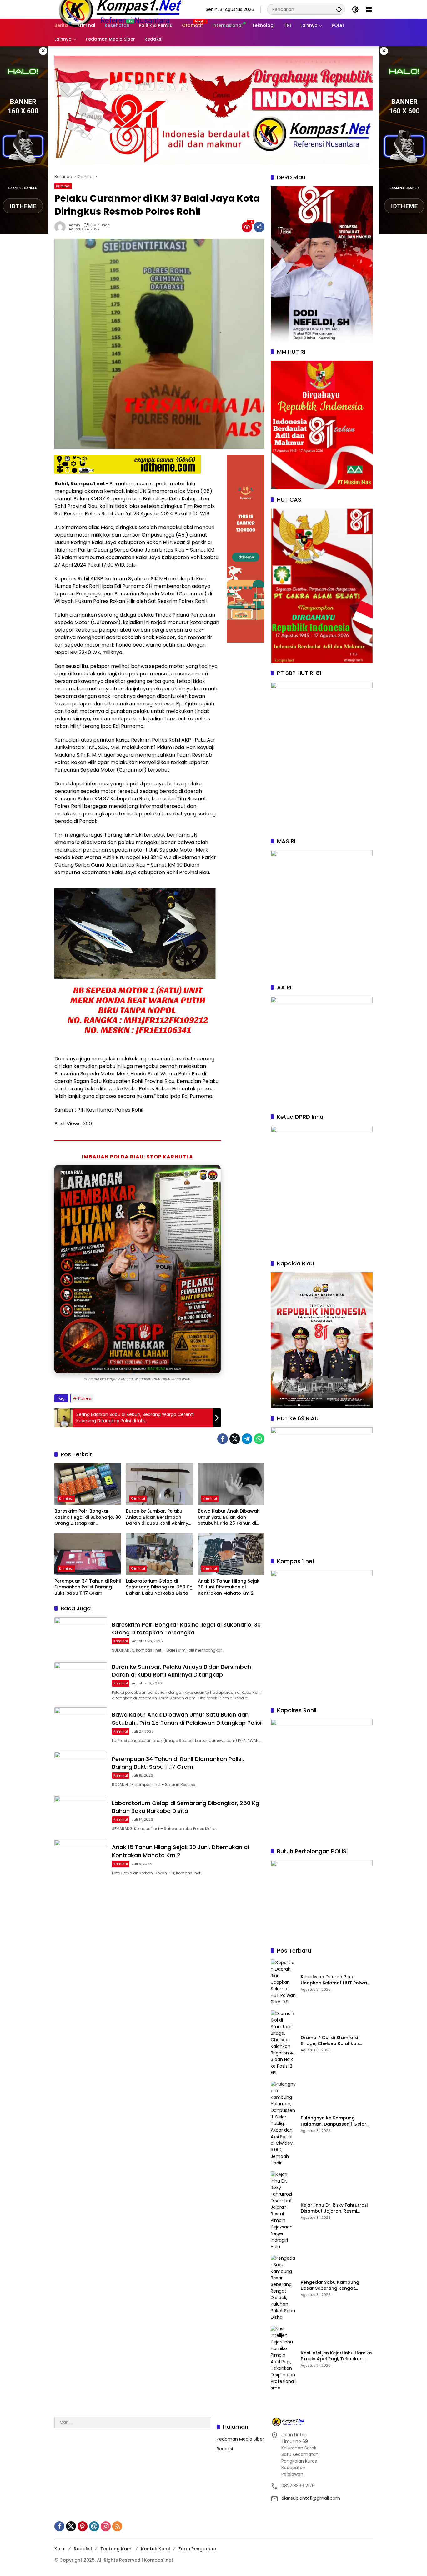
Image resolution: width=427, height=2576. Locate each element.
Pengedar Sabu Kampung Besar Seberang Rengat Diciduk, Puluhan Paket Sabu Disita (332, 2286)
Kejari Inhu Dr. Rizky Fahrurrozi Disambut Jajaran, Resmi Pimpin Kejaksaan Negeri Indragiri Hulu (334, 2208)
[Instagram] (106, 2526)
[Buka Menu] (369, 9)
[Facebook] (223, 1439)
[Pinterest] (83, 2526)
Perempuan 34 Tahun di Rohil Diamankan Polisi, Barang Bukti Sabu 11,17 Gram (88, 1587)
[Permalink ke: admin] (62, 227)
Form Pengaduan (198, 2549)
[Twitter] (235, 1439)
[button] (339, 9)
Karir (60, 2549)
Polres (85, 1398)
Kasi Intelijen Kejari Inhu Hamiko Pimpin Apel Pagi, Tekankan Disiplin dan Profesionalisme (336, 2356)
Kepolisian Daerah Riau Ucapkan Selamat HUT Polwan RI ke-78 (335, 1980)
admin (74, 225)
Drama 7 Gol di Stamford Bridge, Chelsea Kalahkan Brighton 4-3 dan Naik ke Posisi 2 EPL (336, 2041)
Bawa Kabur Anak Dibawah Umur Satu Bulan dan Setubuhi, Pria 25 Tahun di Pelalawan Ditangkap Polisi (229, 1517)
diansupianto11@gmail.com (311, 2498)
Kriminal (63, 186)
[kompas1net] (119, 9)
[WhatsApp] (259, 1439)
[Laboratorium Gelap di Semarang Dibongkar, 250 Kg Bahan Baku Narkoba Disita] (159, 1554)
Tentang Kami (116, 2549)
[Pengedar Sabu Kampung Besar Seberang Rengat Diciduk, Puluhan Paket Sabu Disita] (283, 2288)
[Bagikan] (259, 227)
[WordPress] (94, 2526)
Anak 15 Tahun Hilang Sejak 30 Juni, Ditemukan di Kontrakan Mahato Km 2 (229, 1587)
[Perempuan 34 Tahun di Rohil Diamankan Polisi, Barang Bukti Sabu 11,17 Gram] (88, 1554)
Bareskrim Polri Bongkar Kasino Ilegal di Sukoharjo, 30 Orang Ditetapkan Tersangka (88, 1517)
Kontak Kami (155, 2549)
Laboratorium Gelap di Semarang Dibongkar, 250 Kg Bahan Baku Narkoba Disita (159, 1587)
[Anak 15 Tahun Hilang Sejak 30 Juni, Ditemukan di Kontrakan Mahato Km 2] (231, 1554)
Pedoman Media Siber (240, 2439)
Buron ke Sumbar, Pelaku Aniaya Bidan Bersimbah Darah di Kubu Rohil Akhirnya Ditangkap (159, 1517)
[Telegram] (247, 1439)
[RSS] (117, 2526)
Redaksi (225, 2449)
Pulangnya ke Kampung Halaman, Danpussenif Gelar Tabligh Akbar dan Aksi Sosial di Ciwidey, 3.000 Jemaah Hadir (336, 2121)
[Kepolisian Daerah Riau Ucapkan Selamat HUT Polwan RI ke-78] (283, 1982)
